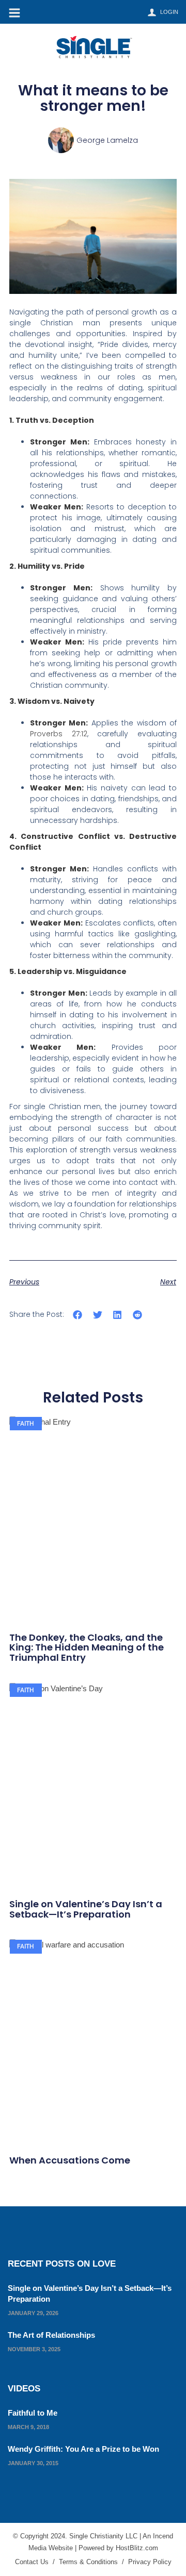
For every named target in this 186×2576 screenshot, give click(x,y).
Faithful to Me (33, 2413)
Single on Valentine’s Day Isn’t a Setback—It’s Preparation (86, 1909)
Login (169, 12)
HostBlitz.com (137, 2548)
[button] (78, 1315)
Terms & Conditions (88, 2562)
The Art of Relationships (51, 2335)
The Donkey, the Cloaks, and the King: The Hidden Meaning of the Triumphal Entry (87, 1648)
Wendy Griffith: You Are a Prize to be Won (83, 2449)
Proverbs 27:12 (59, 734)
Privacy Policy (150, 2562)
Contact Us (32, 2562)
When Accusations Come (70, 2160)
